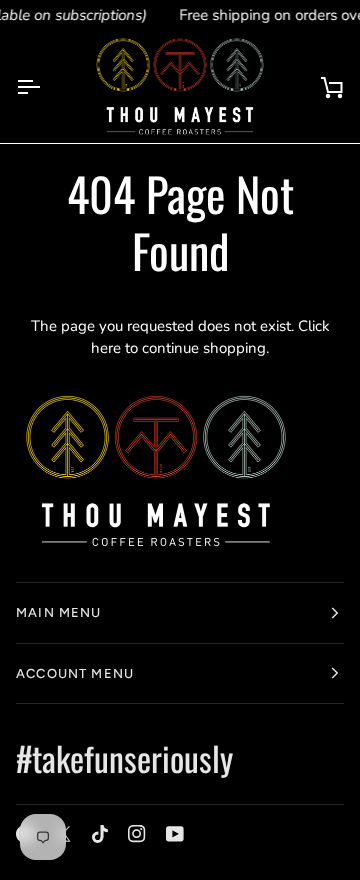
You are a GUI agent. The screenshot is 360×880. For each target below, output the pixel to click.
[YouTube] (175, 834)
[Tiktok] (100, 834)
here (106, 348)
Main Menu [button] (59, 612)
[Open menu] (46, 87)
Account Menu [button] (75, 673)
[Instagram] (137, 834)
